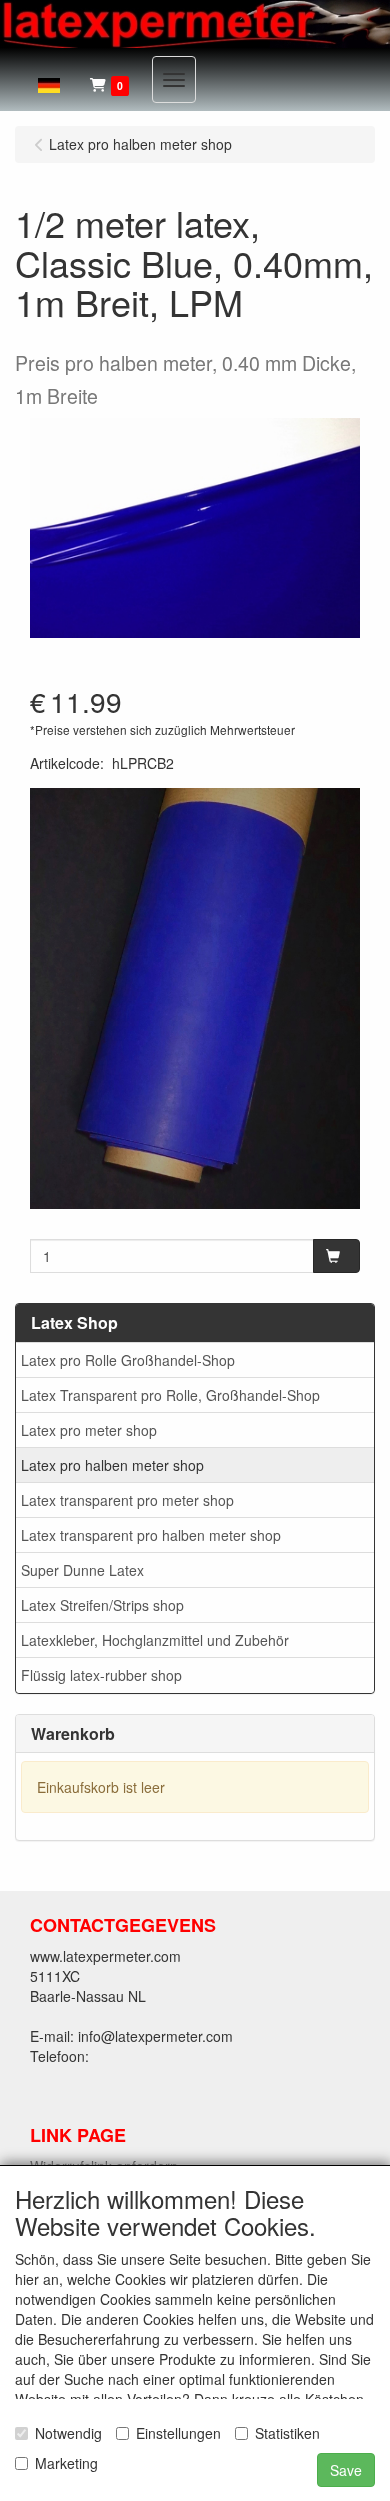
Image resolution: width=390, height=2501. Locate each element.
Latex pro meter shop (89, 1430)
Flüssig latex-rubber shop (101, 1675)
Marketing (66, 2463)
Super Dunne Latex (82, 1570)
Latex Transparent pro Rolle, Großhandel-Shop (170, 1395)
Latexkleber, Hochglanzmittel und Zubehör (155, 1640)
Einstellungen (178, 2433)
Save (346, 2470)
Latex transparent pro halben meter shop (151, 1535)
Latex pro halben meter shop (112, 1465)
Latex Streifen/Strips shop (102, 1605)
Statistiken (287, 2433)
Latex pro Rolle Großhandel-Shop (128, 1360)
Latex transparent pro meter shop (127, 1500)
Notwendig (68, 2433)
